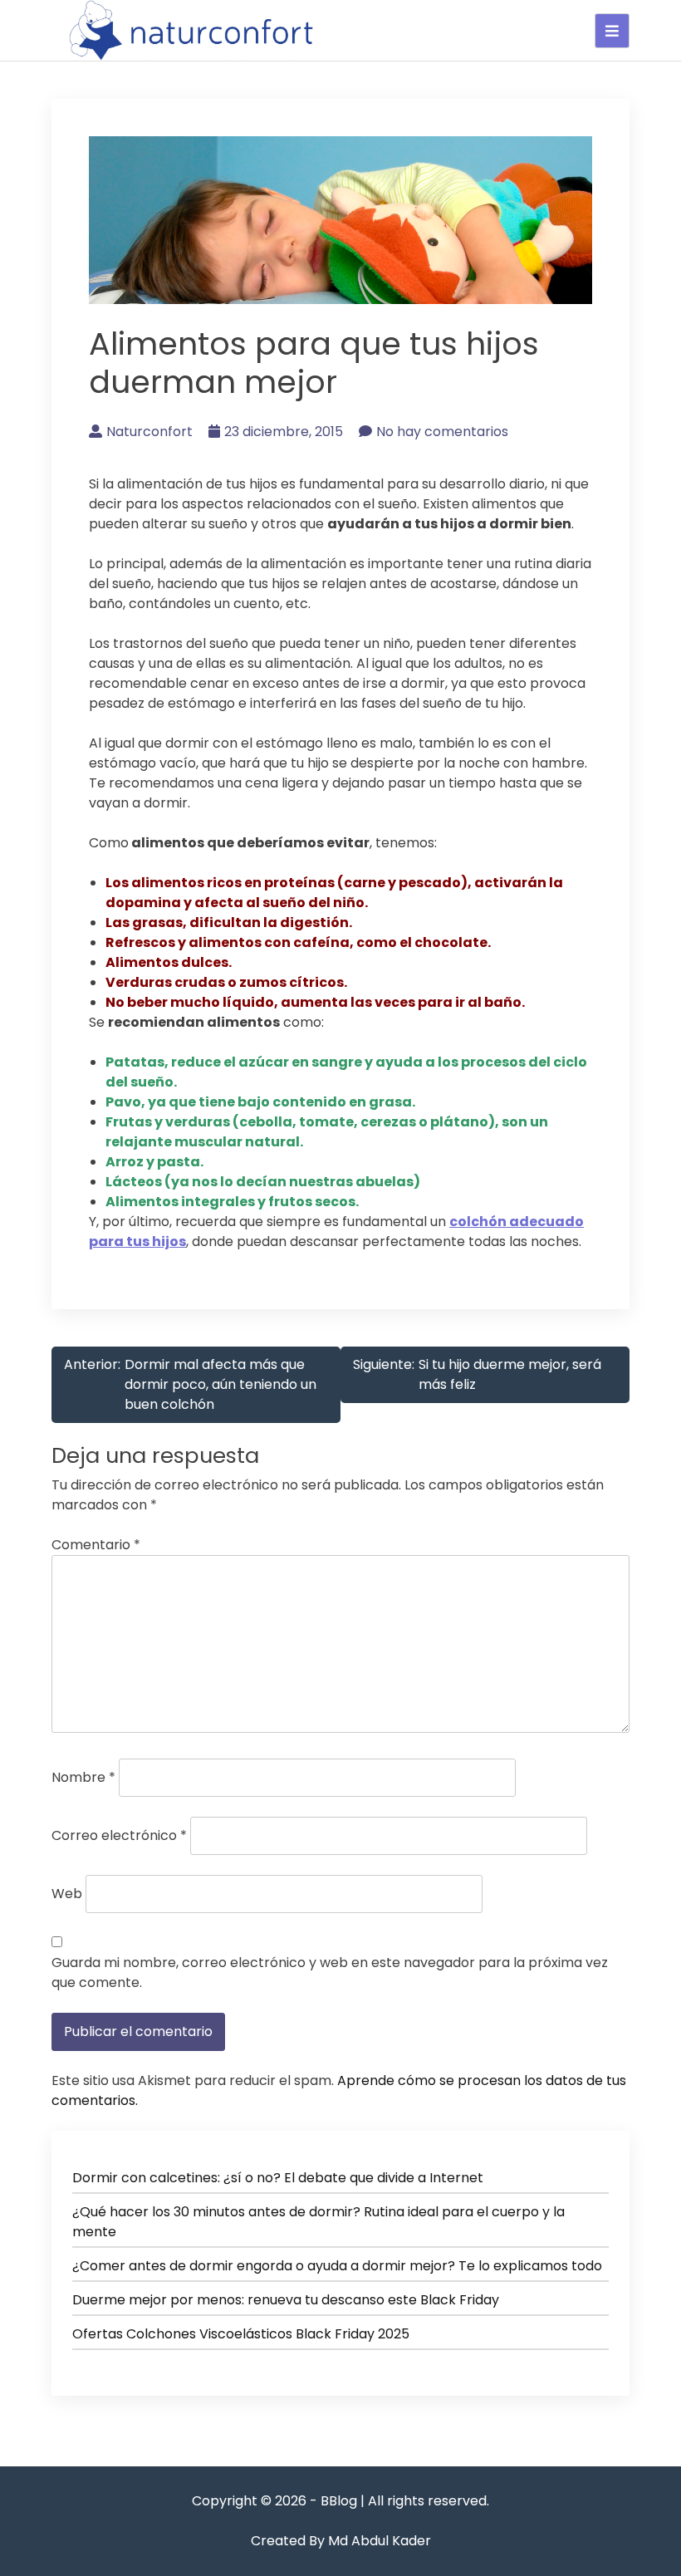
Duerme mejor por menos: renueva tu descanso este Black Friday (286, 2300)
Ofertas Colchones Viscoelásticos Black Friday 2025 (241, 2334)
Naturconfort (149, 432)
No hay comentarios (442, 432)
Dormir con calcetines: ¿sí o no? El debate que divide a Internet (278, 2178)
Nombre (83, 1777)
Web (67, 1894)
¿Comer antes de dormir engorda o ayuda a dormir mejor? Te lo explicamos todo (337, 2266)
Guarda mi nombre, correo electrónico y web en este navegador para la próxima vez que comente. (330, 1972)
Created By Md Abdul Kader (341, 2541)
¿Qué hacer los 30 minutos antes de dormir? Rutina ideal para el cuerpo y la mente (318, 2222)
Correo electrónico (119, 1835)
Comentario (96, 1545)
